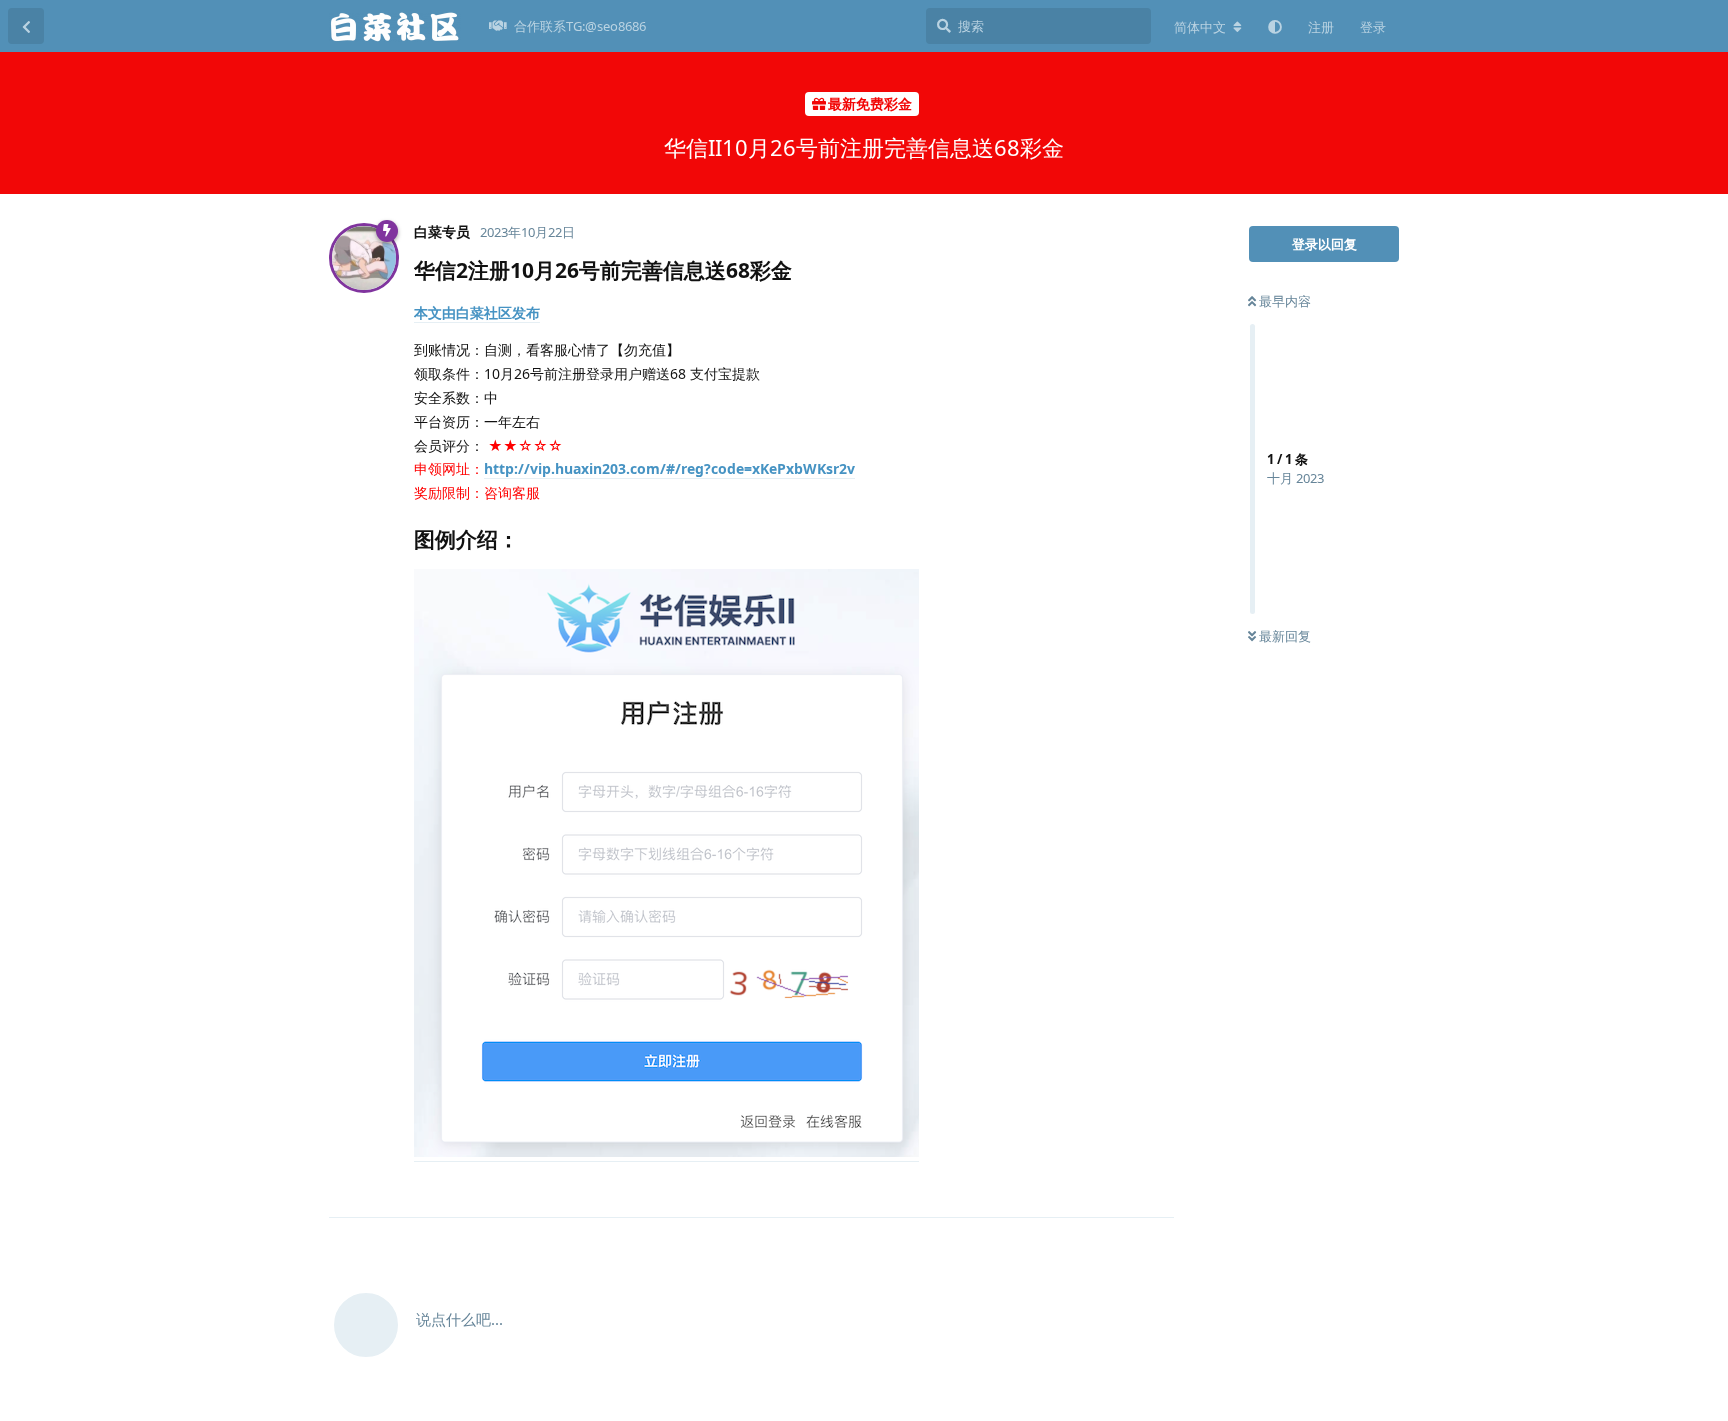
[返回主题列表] (26, 26)
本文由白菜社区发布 (477, 312)
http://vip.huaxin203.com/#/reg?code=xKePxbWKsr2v (669, 468)
